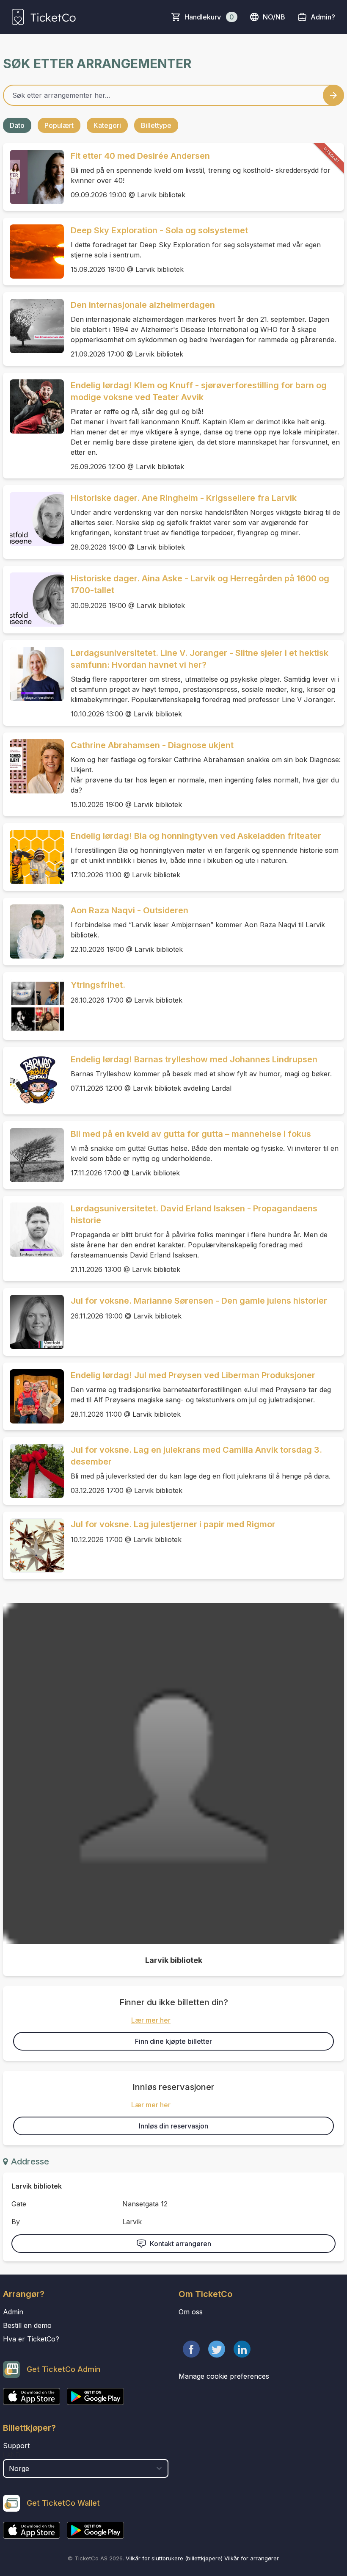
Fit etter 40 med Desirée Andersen (140, 156)
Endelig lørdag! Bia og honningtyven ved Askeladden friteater (196, 836)
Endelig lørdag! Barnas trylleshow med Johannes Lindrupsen (194, 1059)
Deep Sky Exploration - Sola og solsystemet (159, 230)
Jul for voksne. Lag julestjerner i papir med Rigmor (173, 1524)
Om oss (191, 2312)
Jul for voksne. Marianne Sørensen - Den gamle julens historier (199, 1301)
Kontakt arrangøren (180, 2244)
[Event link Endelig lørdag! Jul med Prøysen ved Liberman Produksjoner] (33, 1396)
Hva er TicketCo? (31, 2339)
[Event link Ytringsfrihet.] (33, 1006)
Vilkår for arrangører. (252, 2558)
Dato (17, 125)
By (16, 2222)
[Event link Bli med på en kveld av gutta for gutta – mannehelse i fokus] (33, 1155)
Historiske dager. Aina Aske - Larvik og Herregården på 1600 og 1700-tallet (200, 584)
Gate (19, 2204)
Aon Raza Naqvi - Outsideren (129, 910)
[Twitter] (217, 2349)
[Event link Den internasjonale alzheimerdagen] (33, 326)
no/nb (274, 17)
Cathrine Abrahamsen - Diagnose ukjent (152, 745)
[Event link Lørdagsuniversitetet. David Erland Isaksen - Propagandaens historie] (33, 1230)
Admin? (323, 17)
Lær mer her (151, 2020)
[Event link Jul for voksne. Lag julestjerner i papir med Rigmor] (33, 1545)
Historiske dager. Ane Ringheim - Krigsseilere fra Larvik (184, 498)
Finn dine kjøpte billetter (173, 2041)
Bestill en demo (27, 2325)
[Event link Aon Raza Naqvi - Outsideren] (33, 931)
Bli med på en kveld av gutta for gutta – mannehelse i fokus (191, 1134)
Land (12, 2455)
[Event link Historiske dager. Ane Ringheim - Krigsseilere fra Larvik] (33, 519)
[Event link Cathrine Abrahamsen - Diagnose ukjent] (33, 766)
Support (16, 2446)
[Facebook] (191, 2349)
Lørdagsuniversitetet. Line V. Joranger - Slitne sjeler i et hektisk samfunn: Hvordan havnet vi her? (200, 659)
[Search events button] (333, 95)
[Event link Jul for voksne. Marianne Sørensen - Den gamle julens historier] (33, 1322)
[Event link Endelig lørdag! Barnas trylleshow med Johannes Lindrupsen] (33, 1081)
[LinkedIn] (242, 2349)
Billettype (156, 125)
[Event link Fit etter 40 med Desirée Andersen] (33, 177)
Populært (59, 125)
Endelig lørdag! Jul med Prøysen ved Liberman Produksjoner (193, 1375)
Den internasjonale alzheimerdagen (143, 305)
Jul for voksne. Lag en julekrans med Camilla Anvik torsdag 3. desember (196, 1456)
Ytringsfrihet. (98, 985)
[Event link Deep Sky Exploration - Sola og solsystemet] (33, 252)
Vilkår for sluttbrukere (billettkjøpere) (174, 2558)
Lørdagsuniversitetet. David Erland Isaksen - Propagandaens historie (194, 1214)
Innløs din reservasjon (173, 2126)
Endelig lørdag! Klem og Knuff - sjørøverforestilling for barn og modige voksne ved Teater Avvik (199, 391)
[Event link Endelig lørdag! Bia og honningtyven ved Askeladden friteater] (33, 857)
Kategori (107, 125)
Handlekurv (209, 17)
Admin (13, 2312)
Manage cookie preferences (224, 2376)
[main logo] (44, 17)
